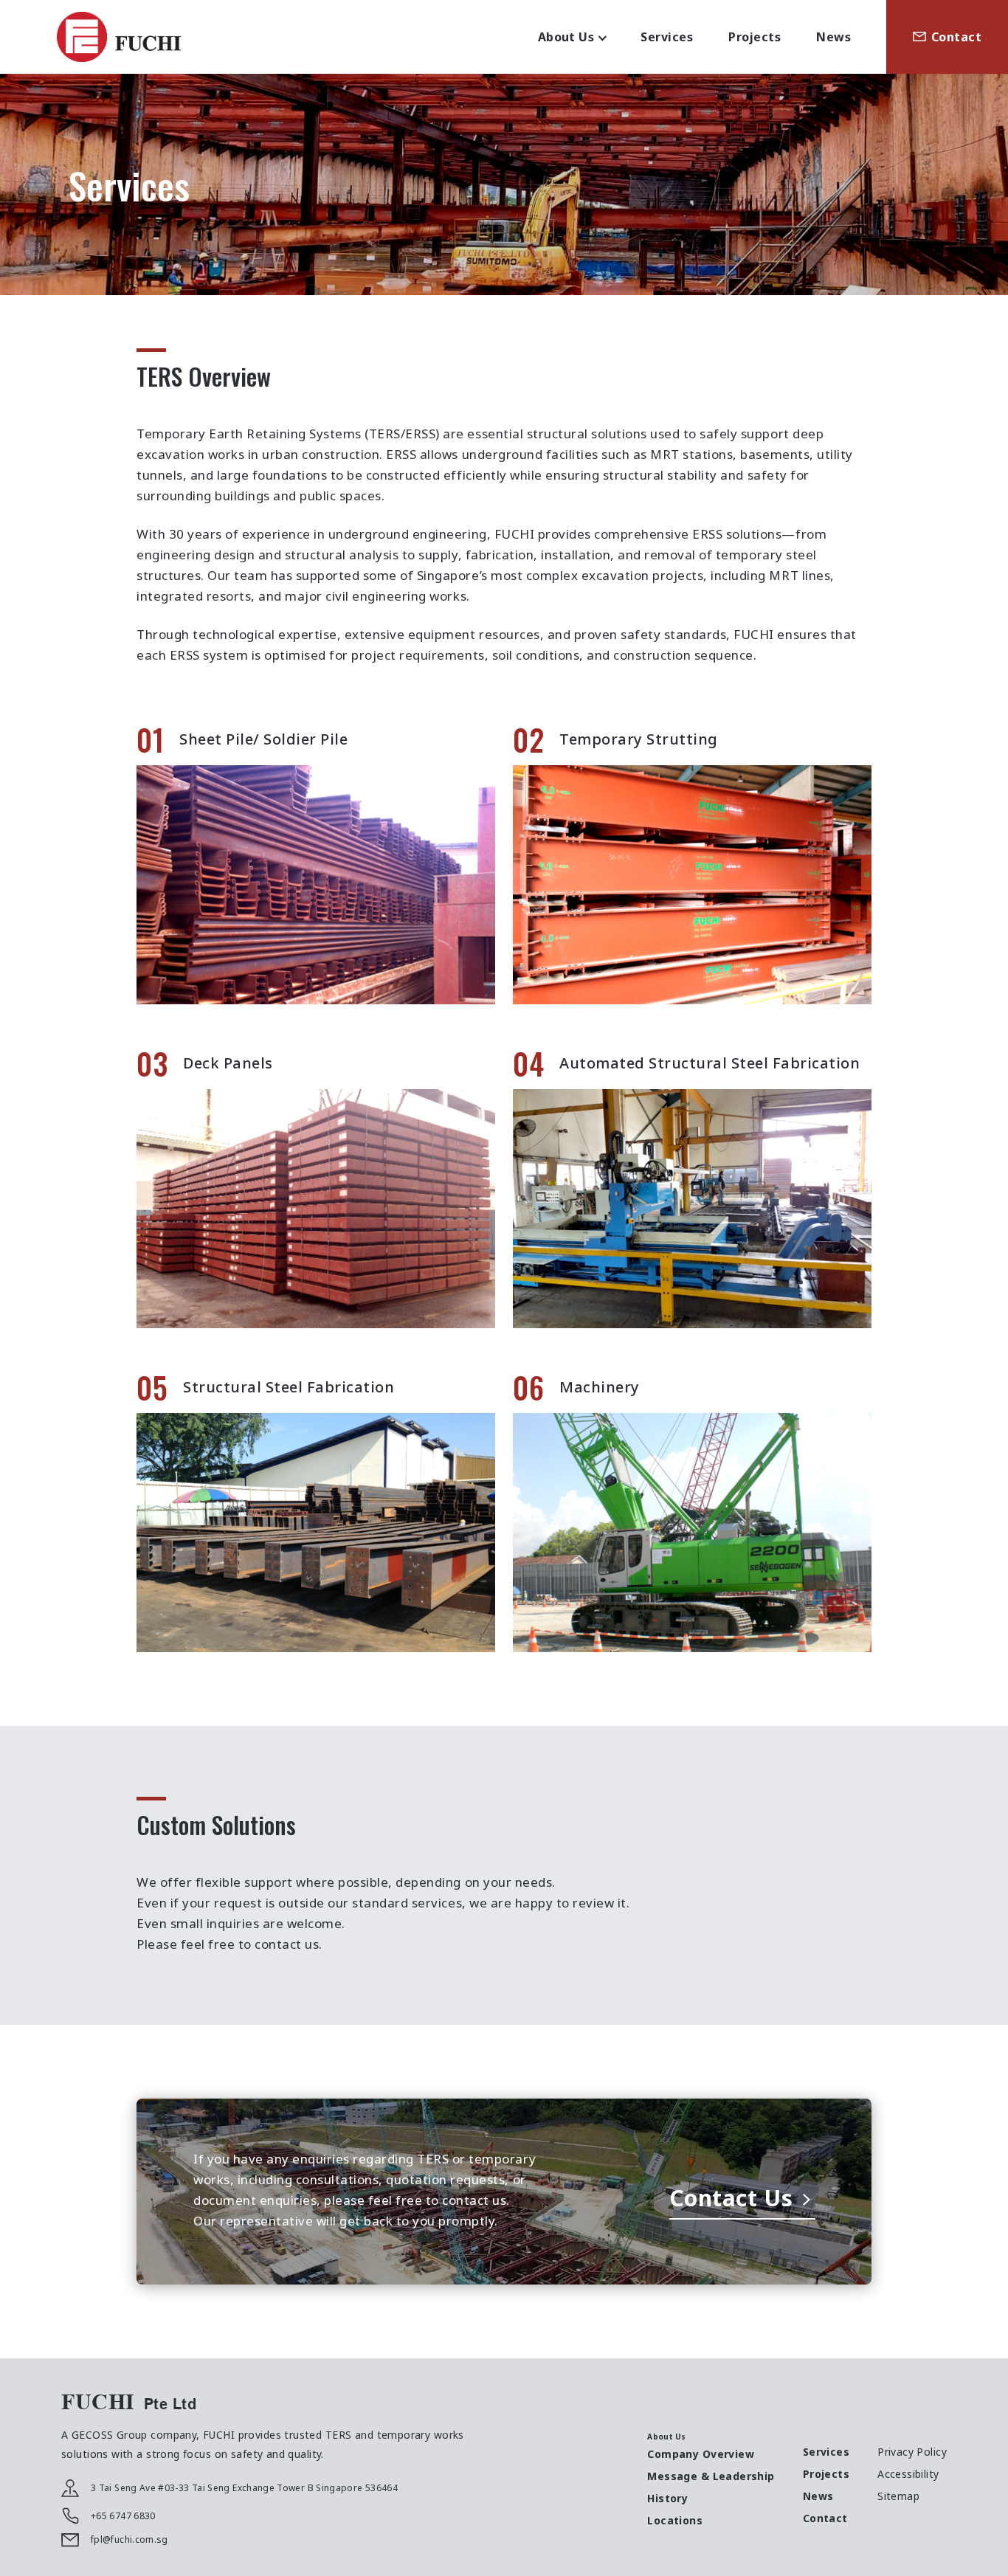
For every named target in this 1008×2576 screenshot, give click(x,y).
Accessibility (908, 2474)
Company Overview (701, 2454)
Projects (755, 37)
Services (667, 37)
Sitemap (898, 2496)
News (833, 37)
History (667, 2498)
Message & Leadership (711, 2476)
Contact (956, 37)
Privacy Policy (912, 2452)
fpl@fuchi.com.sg (130, 2539)
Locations (675, 2520)
